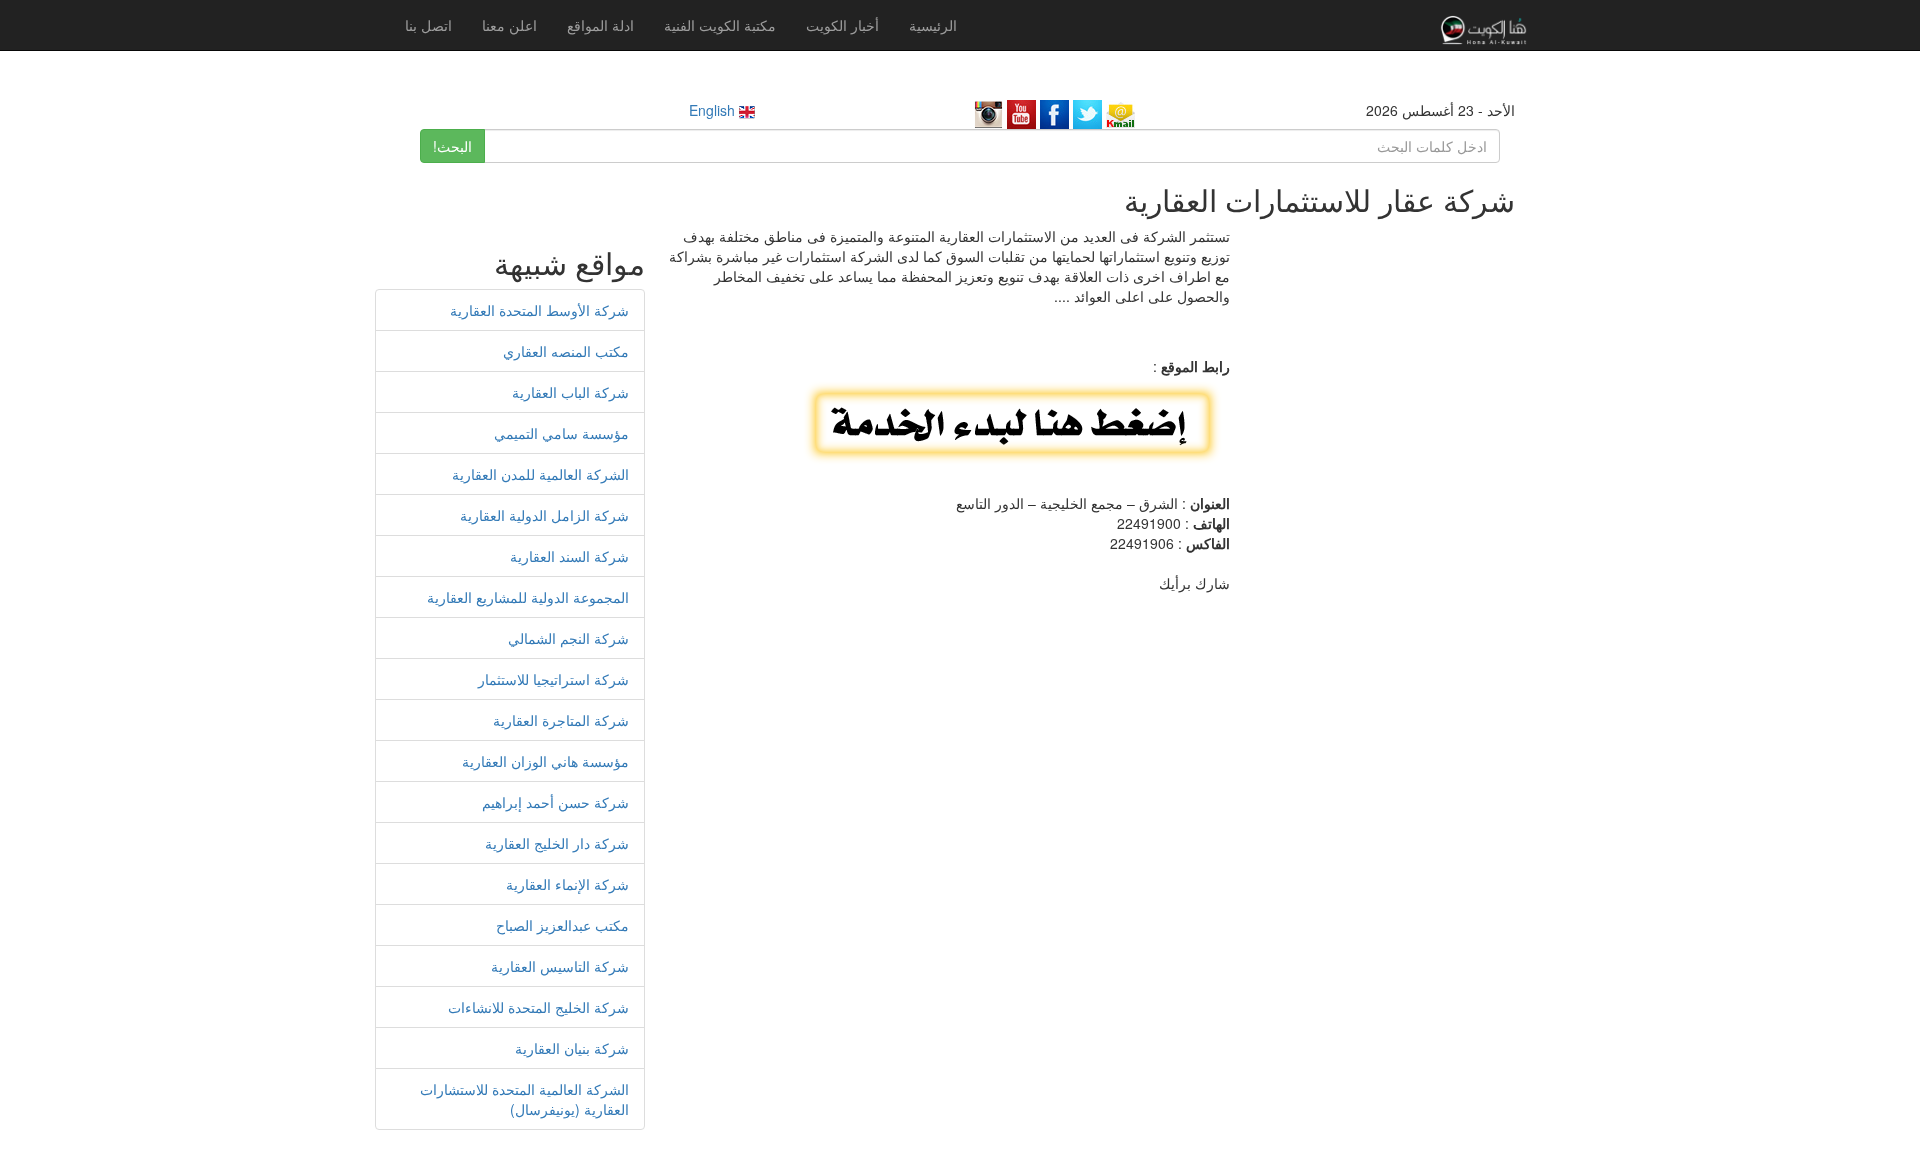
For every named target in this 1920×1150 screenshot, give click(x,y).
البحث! (452, 146)
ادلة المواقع (600, 25)
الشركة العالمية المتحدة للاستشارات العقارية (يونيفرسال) (524, 1099)
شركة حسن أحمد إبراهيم (555, 802)
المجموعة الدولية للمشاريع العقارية (528, 597)
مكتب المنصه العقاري (566, 351)
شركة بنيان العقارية (572, 1048)
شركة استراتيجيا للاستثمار (553, 679)
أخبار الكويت (842, 25)
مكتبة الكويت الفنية (720, 25)
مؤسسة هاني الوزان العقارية (545, 761)
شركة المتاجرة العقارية (561, 720)
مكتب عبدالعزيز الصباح (562, 925)
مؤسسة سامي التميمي (561, 433)
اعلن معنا (509, 25)
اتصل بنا (428, 25)
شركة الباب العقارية (570, 392)
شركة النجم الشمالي (568, 638)
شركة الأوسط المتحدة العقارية (539, 310)
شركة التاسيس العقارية (560, 966)
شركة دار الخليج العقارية (557, 843)
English (714, 110)
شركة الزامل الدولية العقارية (544, 515)
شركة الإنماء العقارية (567, 884)
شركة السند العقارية (569, 556)
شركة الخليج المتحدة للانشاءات (538, 1007)
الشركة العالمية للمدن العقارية (540, 474)
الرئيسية (933, 25)
